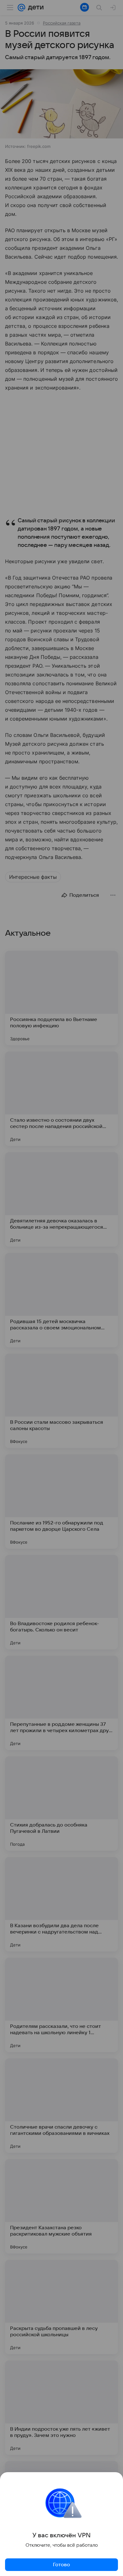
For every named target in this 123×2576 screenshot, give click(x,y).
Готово (61, 2565)
